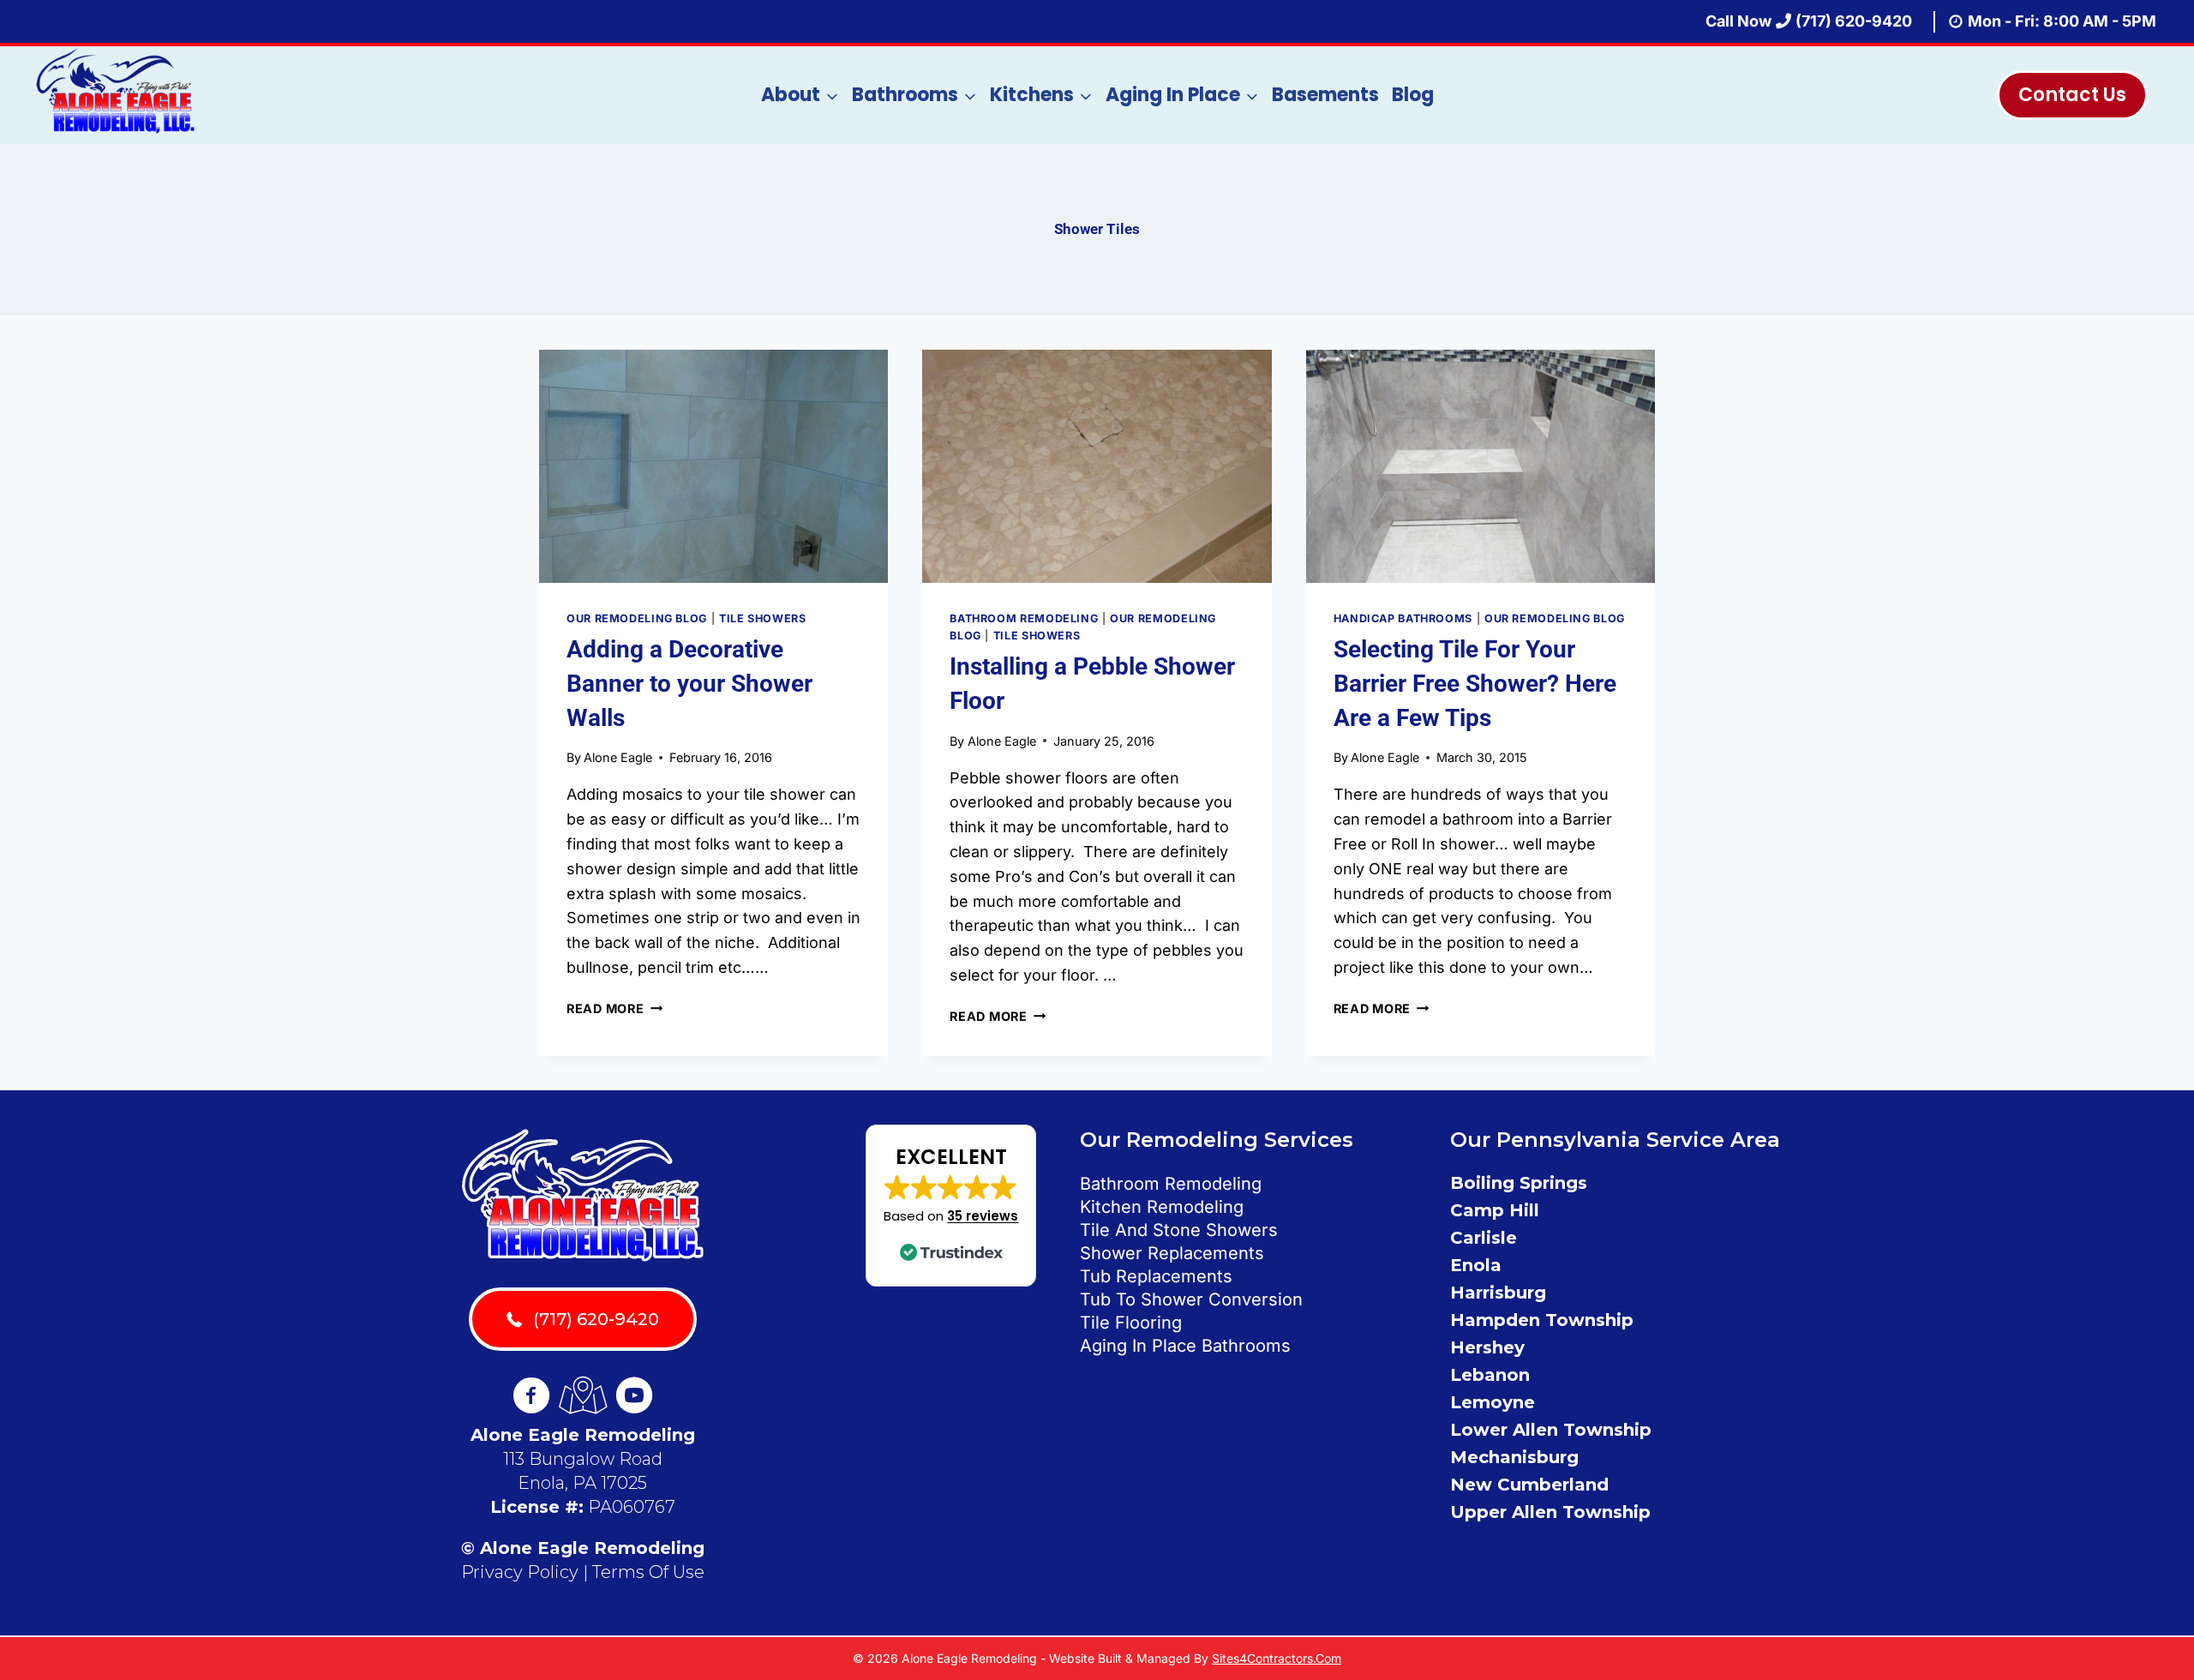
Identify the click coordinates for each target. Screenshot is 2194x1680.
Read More (614, 1008)
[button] (951, 1206)
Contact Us (2072, 95)
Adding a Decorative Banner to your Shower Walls (689, 684)
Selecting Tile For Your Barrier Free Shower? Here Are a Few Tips (1475, 684)
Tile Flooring (1131, 1323)
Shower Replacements (1172, 1253)
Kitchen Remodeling (1162, 1207)
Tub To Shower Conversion (1191, 1299)
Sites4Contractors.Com (1277, 1658)
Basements (1325, 95)
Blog (1413, 95)
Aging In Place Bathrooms (1185, 1346)
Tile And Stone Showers (1179, 1230)
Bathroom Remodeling (1024, 618)
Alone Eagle (618, 757)
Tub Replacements (1156, 1276)
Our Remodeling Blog (637, 618)
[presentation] (713, 466)
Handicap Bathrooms (1403, 618)
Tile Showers (763, 618)
